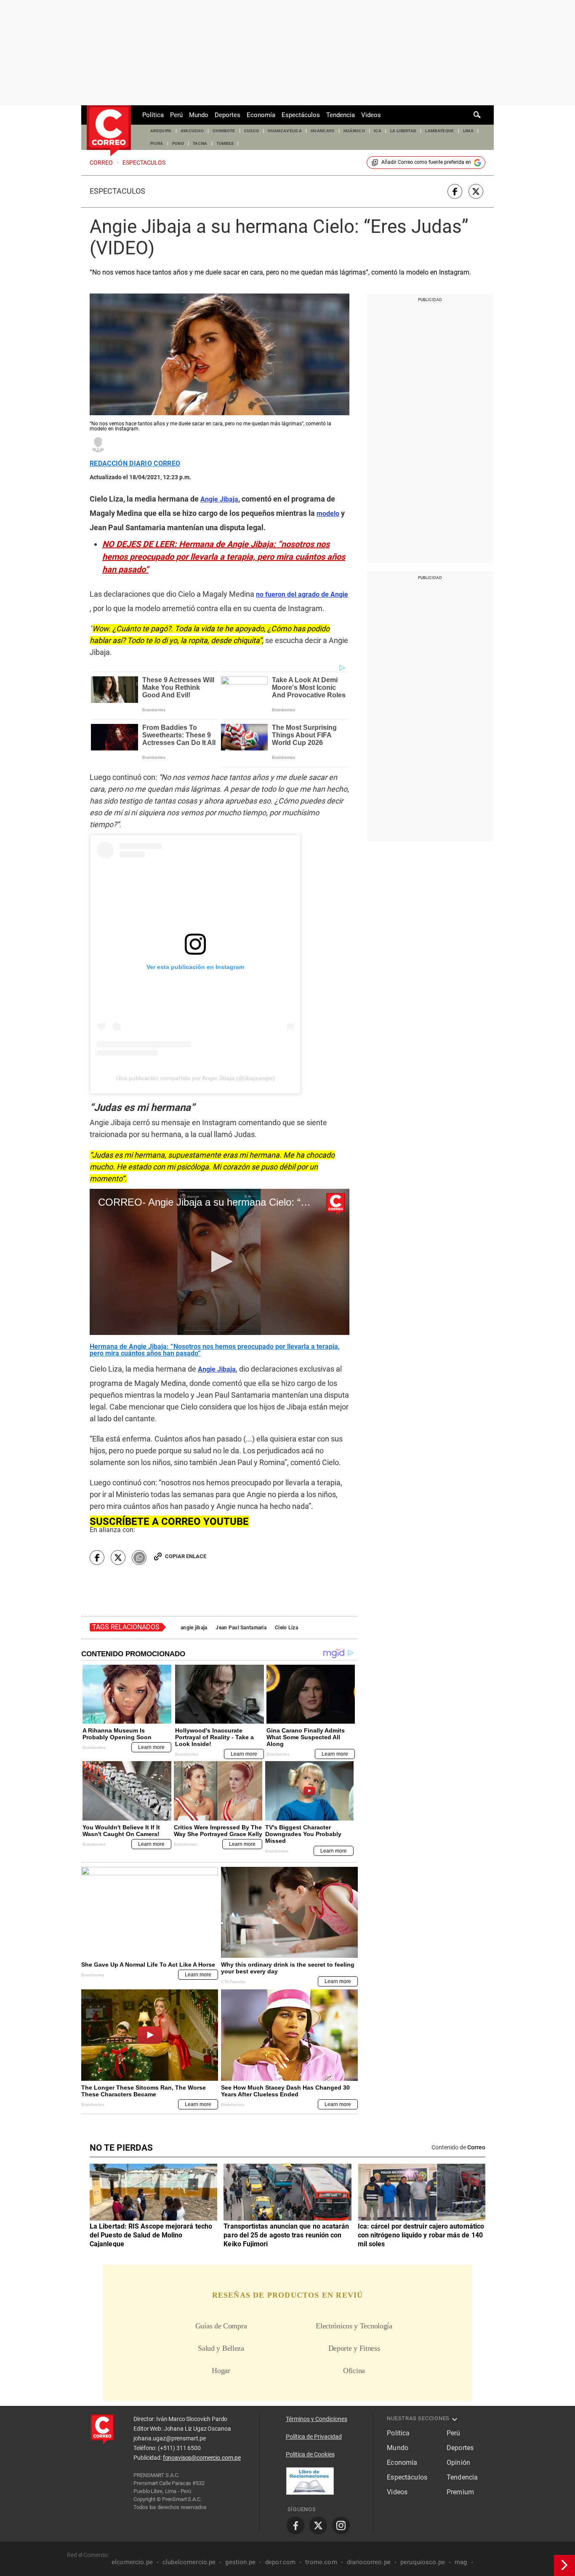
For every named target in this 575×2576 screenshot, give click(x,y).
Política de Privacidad (314, 2437)
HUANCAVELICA (285, 131)
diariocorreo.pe (369, 2562)
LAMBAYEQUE (439, 131)
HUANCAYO (323, 131)
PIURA (157, 143)
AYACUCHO (192, 131)
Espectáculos (301, 115)
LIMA (468, 131)
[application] (220, 1262)
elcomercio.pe (132, 2562)
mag (461, 2562)
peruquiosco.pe (423, 2562)
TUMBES (225, 143)
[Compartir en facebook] (455, 191)
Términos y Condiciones (317, 2419)
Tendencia (341, 115)
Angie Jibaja (217, 1369)
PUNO (178, 143)
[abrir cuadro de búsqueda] (477, 115)
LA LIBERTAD (403, 131)
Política (153, 115)
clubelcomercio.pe (189, 2562)
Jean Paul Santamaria (241, 1628)
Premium (460, 2492)
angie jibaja (194, 1628)
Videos (371, 115)
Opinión (458, 2463)
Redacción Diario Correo (135, 464)
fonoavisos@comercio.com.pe (202, 2458)
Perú (176, 115)
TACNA (200, 143)
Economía (261, 115)
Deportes (228, 115)
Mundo (199, 115)
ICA (378, 131)
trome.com (321, 2562)
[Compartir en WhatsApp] (139, 1558)
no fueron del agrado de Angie (302, 594)
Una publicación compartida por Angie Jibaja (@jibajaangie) (196, 1078)
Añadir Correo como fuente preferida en (426, 162)
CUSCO (252, 131)
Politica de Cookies (310, 2454)
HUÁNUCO (354, 131)
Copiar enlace (186, 1556)
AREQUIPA (161, 131)
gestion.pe (240, 2562)
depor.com (280, 2562)
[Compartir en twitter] (476, 191)
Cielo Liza (286, 1628)
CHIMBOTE (224, 131)
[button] (220, 1261)
